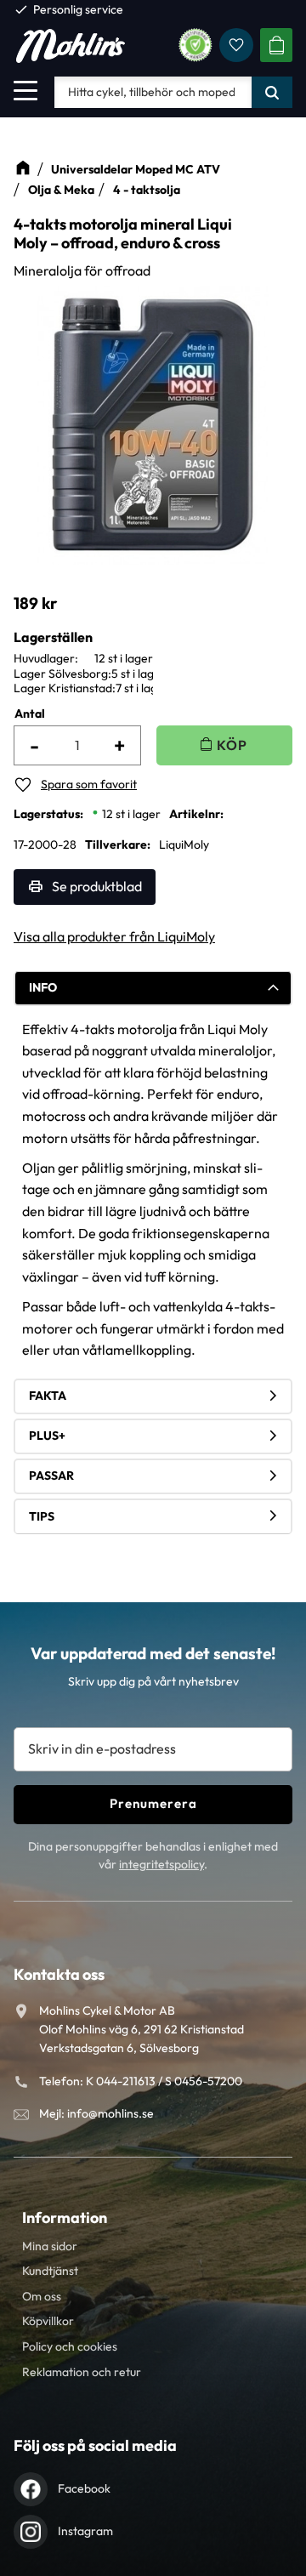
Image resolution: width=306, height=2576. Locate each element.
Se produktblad (97, 886)
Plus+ (47, 1436)
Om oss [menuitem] (42, 2296)
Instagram (85, 2531)
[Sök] (272, 92)
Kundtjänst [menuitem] (50, 2271)
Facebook (84, 2488)
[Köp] (224, 745)
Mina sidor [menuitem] (50, 2246)
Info (43, 987)
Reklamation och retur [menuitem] (82, 2372)
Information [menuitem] (65, 2218)
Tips (42, 1516)
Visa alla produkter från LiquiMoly (114, 936)
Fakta (48, 1396)
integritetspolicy (161, 1864)
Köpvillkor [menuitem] (48, 2321)
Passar (51, 1476)
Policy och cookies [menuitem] (70, 2346)
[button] (25, 90)
